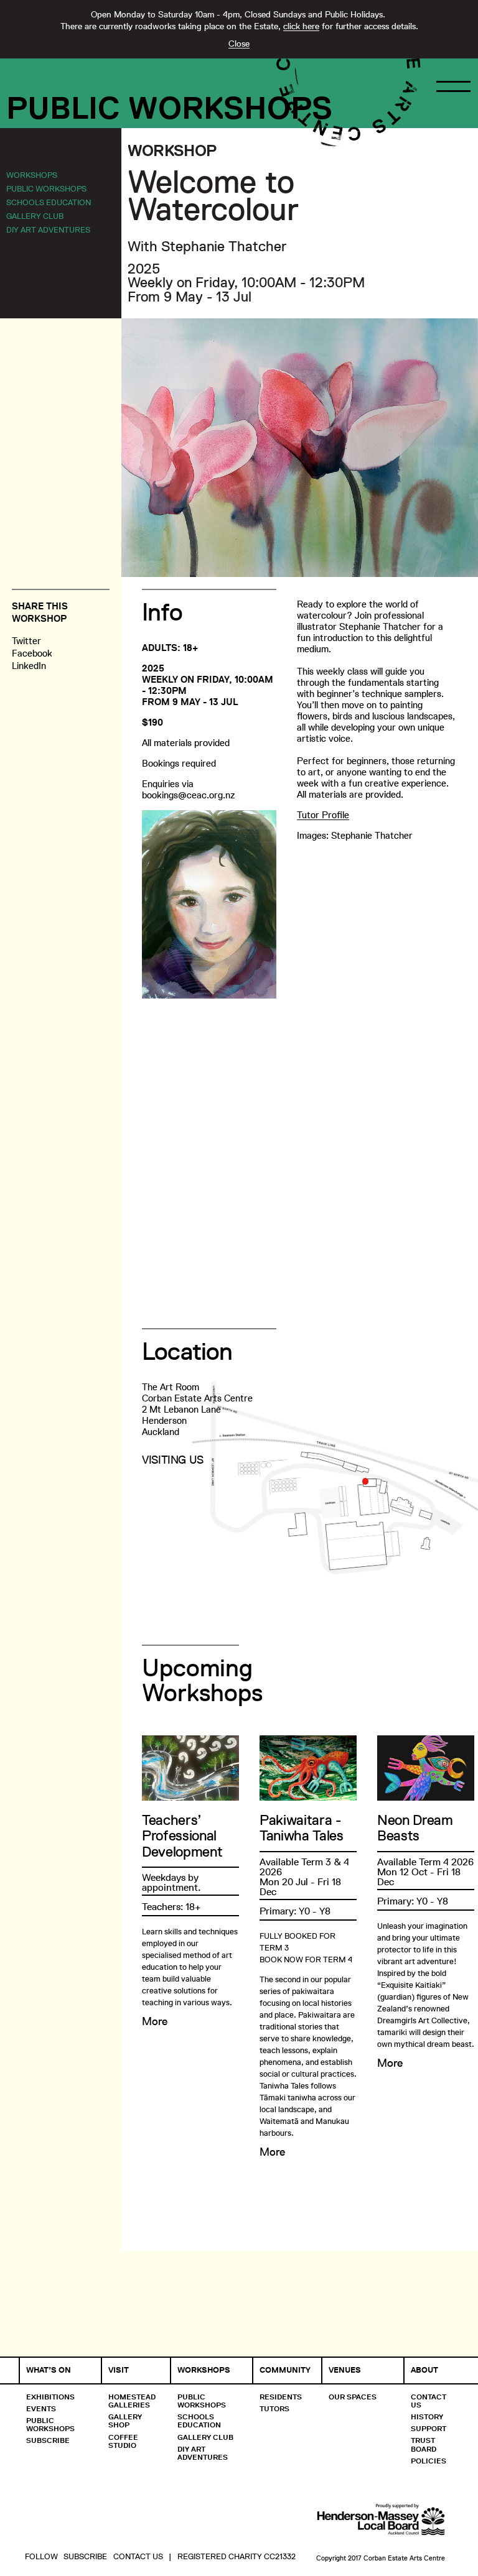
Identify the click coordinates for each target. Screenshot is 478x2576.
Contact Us (429, 2401)
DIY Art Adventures (48, 229)
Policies (429, 2461)
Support (429, 2428)
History (427, 2417)
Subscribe (48, 2440)
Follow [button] (41, 2556)
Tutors (274, 2408)
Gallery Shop (125, 2421)
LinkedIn (29, 666)
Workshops (32, 175)
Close (239, 44)
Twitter (26, 641)
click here (301, 26)
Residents (281, 2397)
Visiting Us (173, 1460)
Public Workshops (169, 108)
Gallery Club (35, 216)
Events (41, 2408)
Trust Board (424, 2444)
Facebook (32, 653)
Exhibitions (50, 2397)
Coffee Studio (123, 2441)
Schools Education (49, 202)
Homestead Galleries (132, 2401)
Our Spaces (353, 2397)
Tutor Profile (323, 815)
